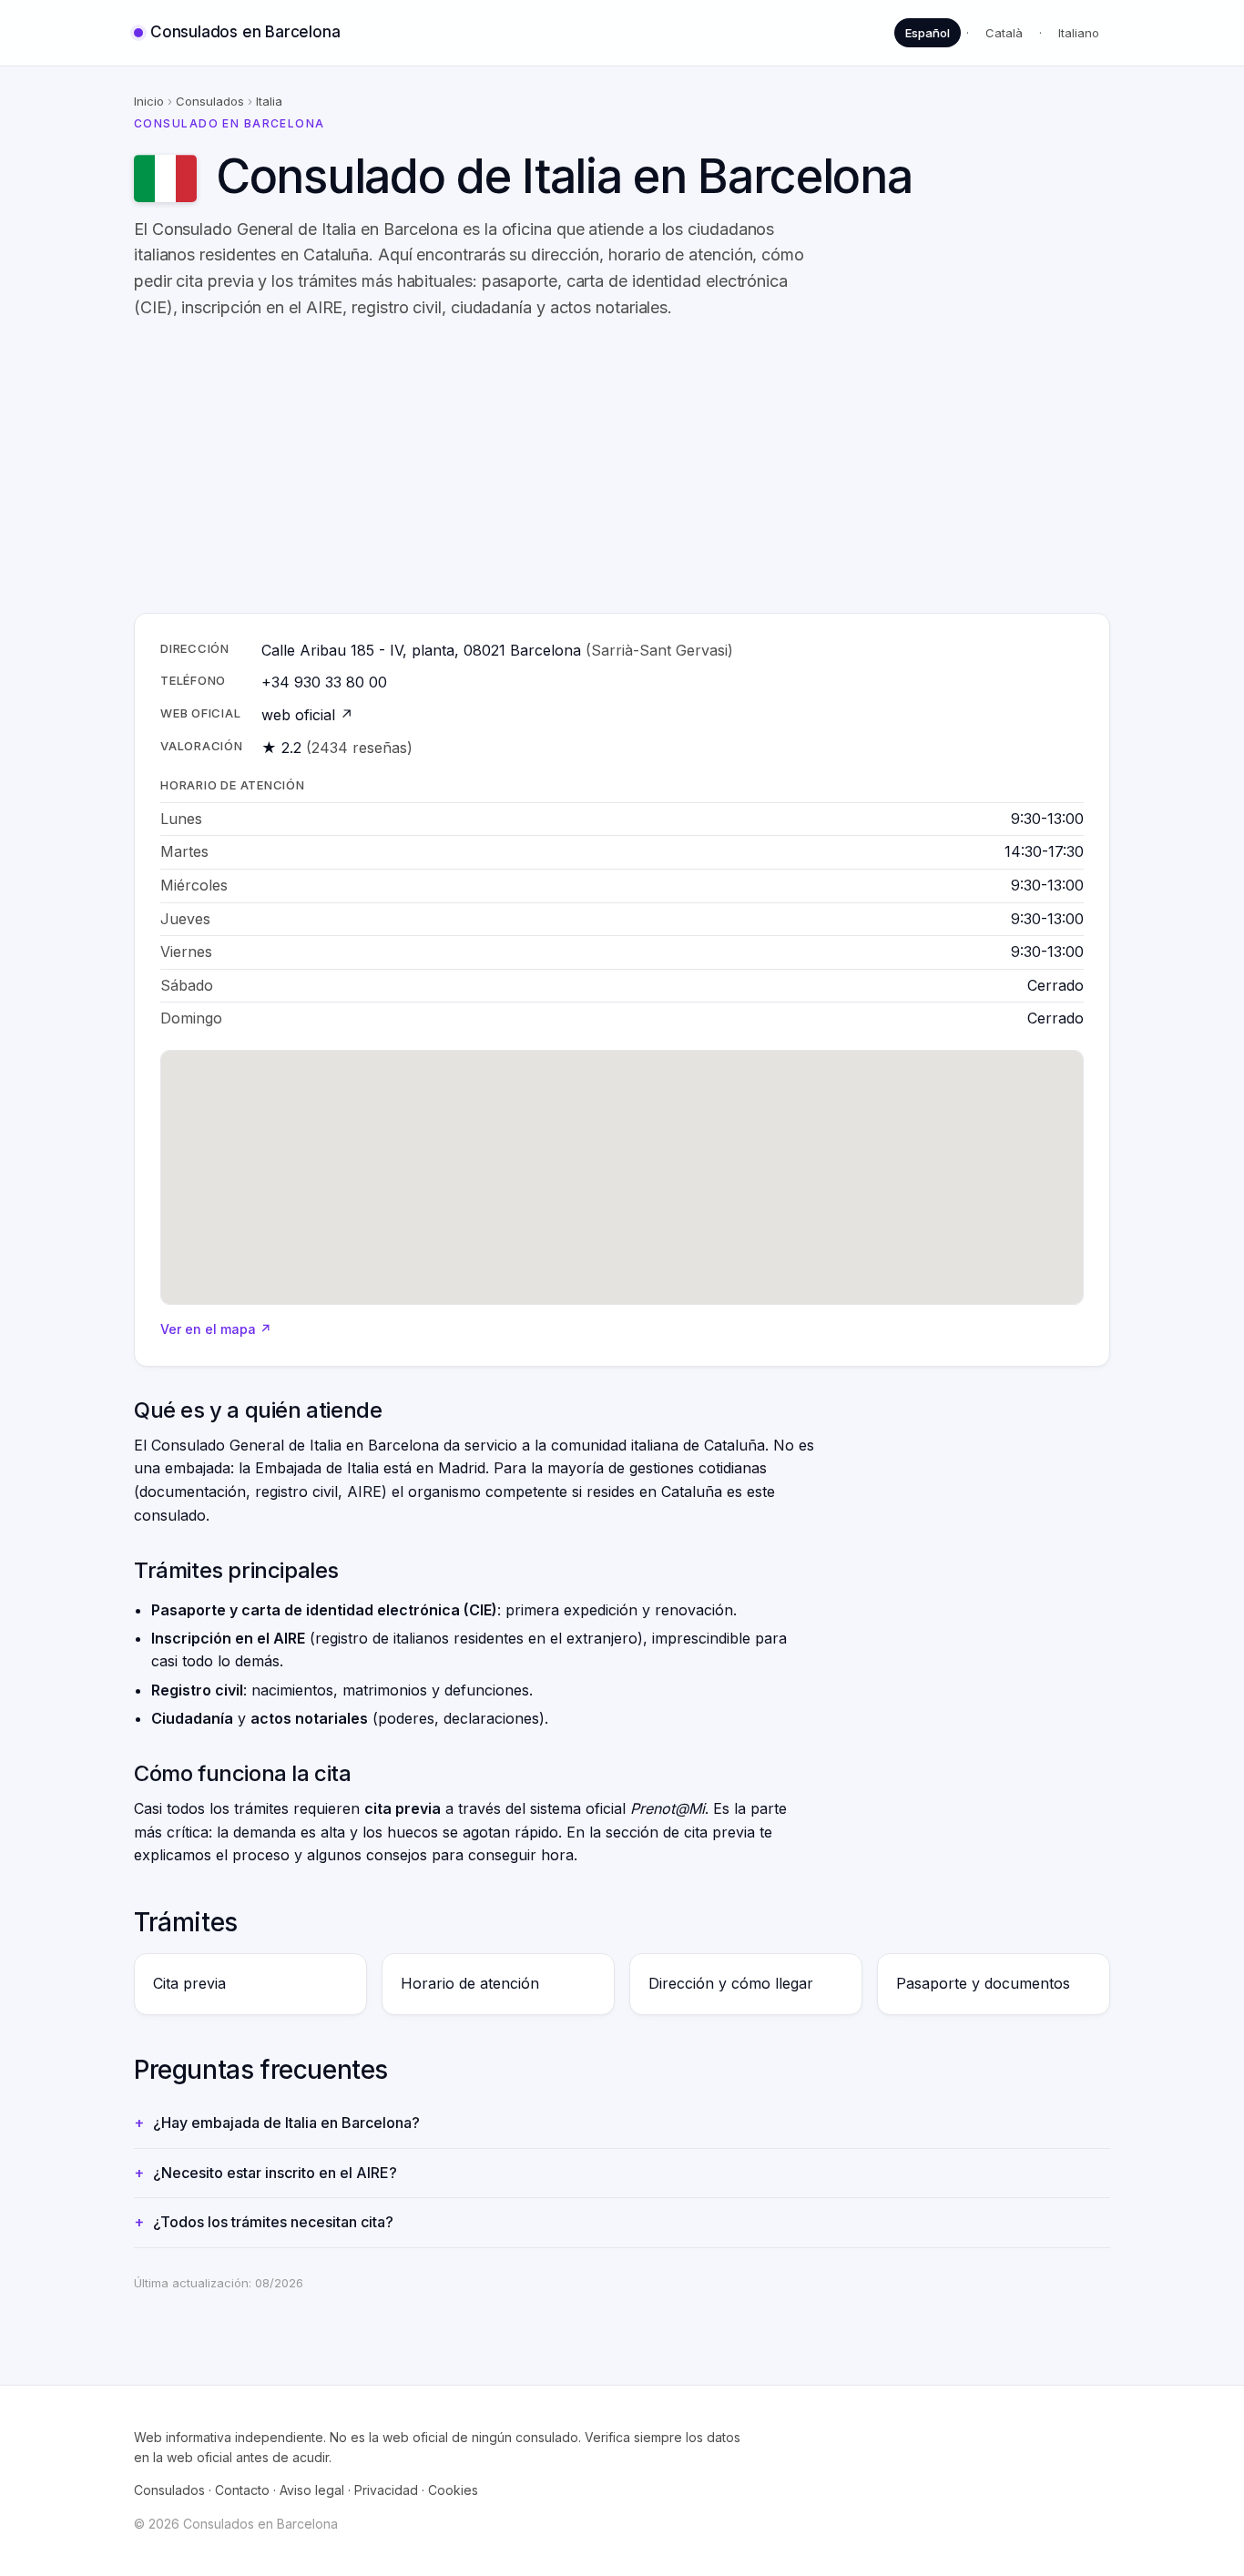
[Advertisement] (622, 467)
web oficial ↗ (307, 715)
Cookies (453, 2490)
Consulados (210, 101)
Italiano (1079, 33)
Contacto (242, 2490)
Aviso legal (312, 2490)
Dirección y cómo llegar (731, 1983)
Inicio (149, 101)
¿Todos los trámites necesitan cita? (273, 2222)
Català (1004, 33)
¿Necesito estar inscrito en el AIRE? (275, 2173)
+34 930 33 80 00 (324, 682)
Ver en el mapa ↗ (216, 1329)
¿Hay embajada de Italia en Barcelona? (286, 2123)
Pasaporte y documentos (983, 1983)
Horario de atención (470, 1983)
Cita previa (189, 1983)
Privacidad (386, 2490)
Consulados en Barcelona (245, 32)
